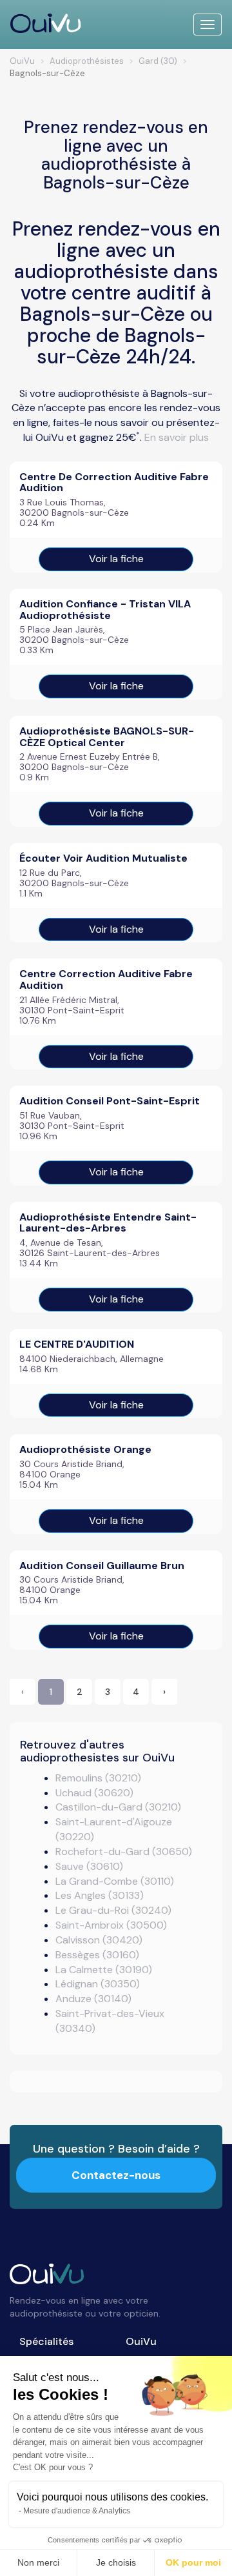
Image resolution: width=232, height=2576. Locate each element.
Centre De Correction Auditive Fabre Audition (114, 482)
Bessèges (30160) (97, 1955)
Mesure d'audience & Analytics (77, 2511)
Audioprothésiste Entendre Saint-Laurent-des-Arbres (108, 1223)
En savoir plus (177, 437)
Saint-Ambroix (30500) (111, 1925)
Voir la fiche (116, 559)
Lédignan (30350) (98, 1984)
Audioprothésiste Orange (85, 1449)
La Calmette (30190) (104, 1970)
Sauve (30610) (89, 1866)
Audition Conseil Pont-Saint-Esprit (110, 1101)
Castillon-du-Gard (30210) (118, 1807)
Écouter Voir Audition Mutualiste (103, 858)
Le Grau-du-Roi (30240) (113, 1910)
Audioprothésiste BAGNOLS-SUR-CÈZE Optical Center (107, 737)
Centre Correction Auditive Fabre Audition (106, 979)
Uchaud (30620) (94, 1793)
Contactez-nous (116, 2175)
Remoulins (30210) (98, 1778)
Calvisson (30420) (99, 1940)
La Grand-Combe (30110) (115, 1881)
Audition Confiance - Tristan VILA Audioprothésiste (105, 610)
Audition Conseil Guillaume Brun (102, 1566)
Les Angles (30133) (100, 1895)
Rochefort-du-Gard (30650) (124, 1851)
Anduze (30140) (93, 1999)
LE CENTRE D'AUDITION (77, 1344)
